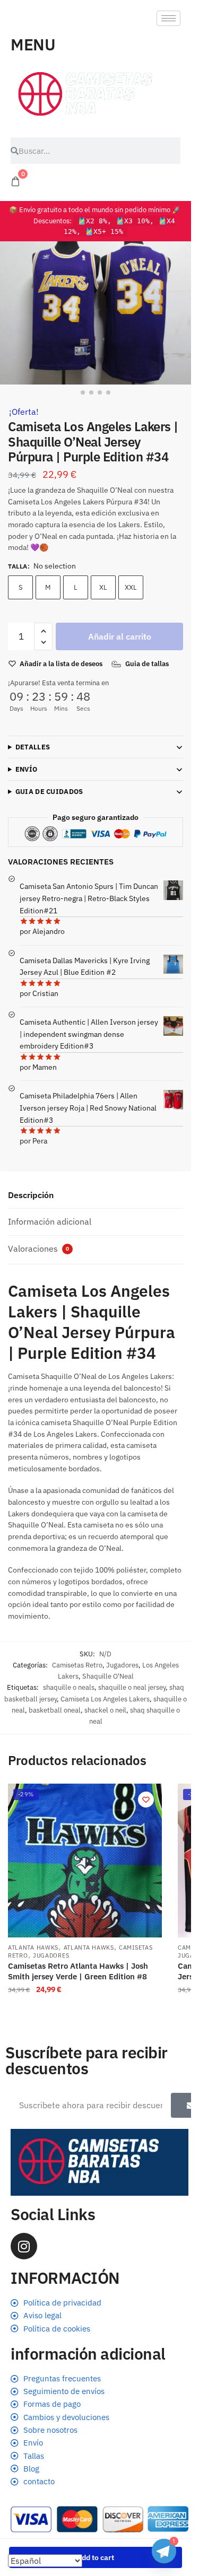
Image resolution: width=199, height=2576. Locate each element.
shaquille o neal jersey (132, 1687)
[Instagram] (24, 2246)
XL (103, 587)
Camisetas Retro (77, 1665)
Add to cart (96, 2557)
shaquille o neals (69, 1687)
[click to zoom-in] (96, 313)
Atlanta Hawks (33, 1948)
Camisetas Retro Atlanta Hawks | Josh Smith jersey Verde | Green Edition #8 (78, 1971)
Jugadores (122, 1665)
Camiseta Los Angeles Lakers (105, 1699)
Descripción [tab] (31, 1195)
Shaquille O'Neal (108, 1676)
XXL (131, 587)
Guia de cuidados (49, 792)
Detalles (33, 747)
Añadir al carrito (120, 636)
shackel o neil (105, 1710)
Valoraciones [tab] (38, 1248)
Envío (27, 769)
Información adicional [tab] (50, 1221)
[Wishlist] (146, 1800)
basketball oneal (55, 1710)
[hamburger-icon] (168, 18)
